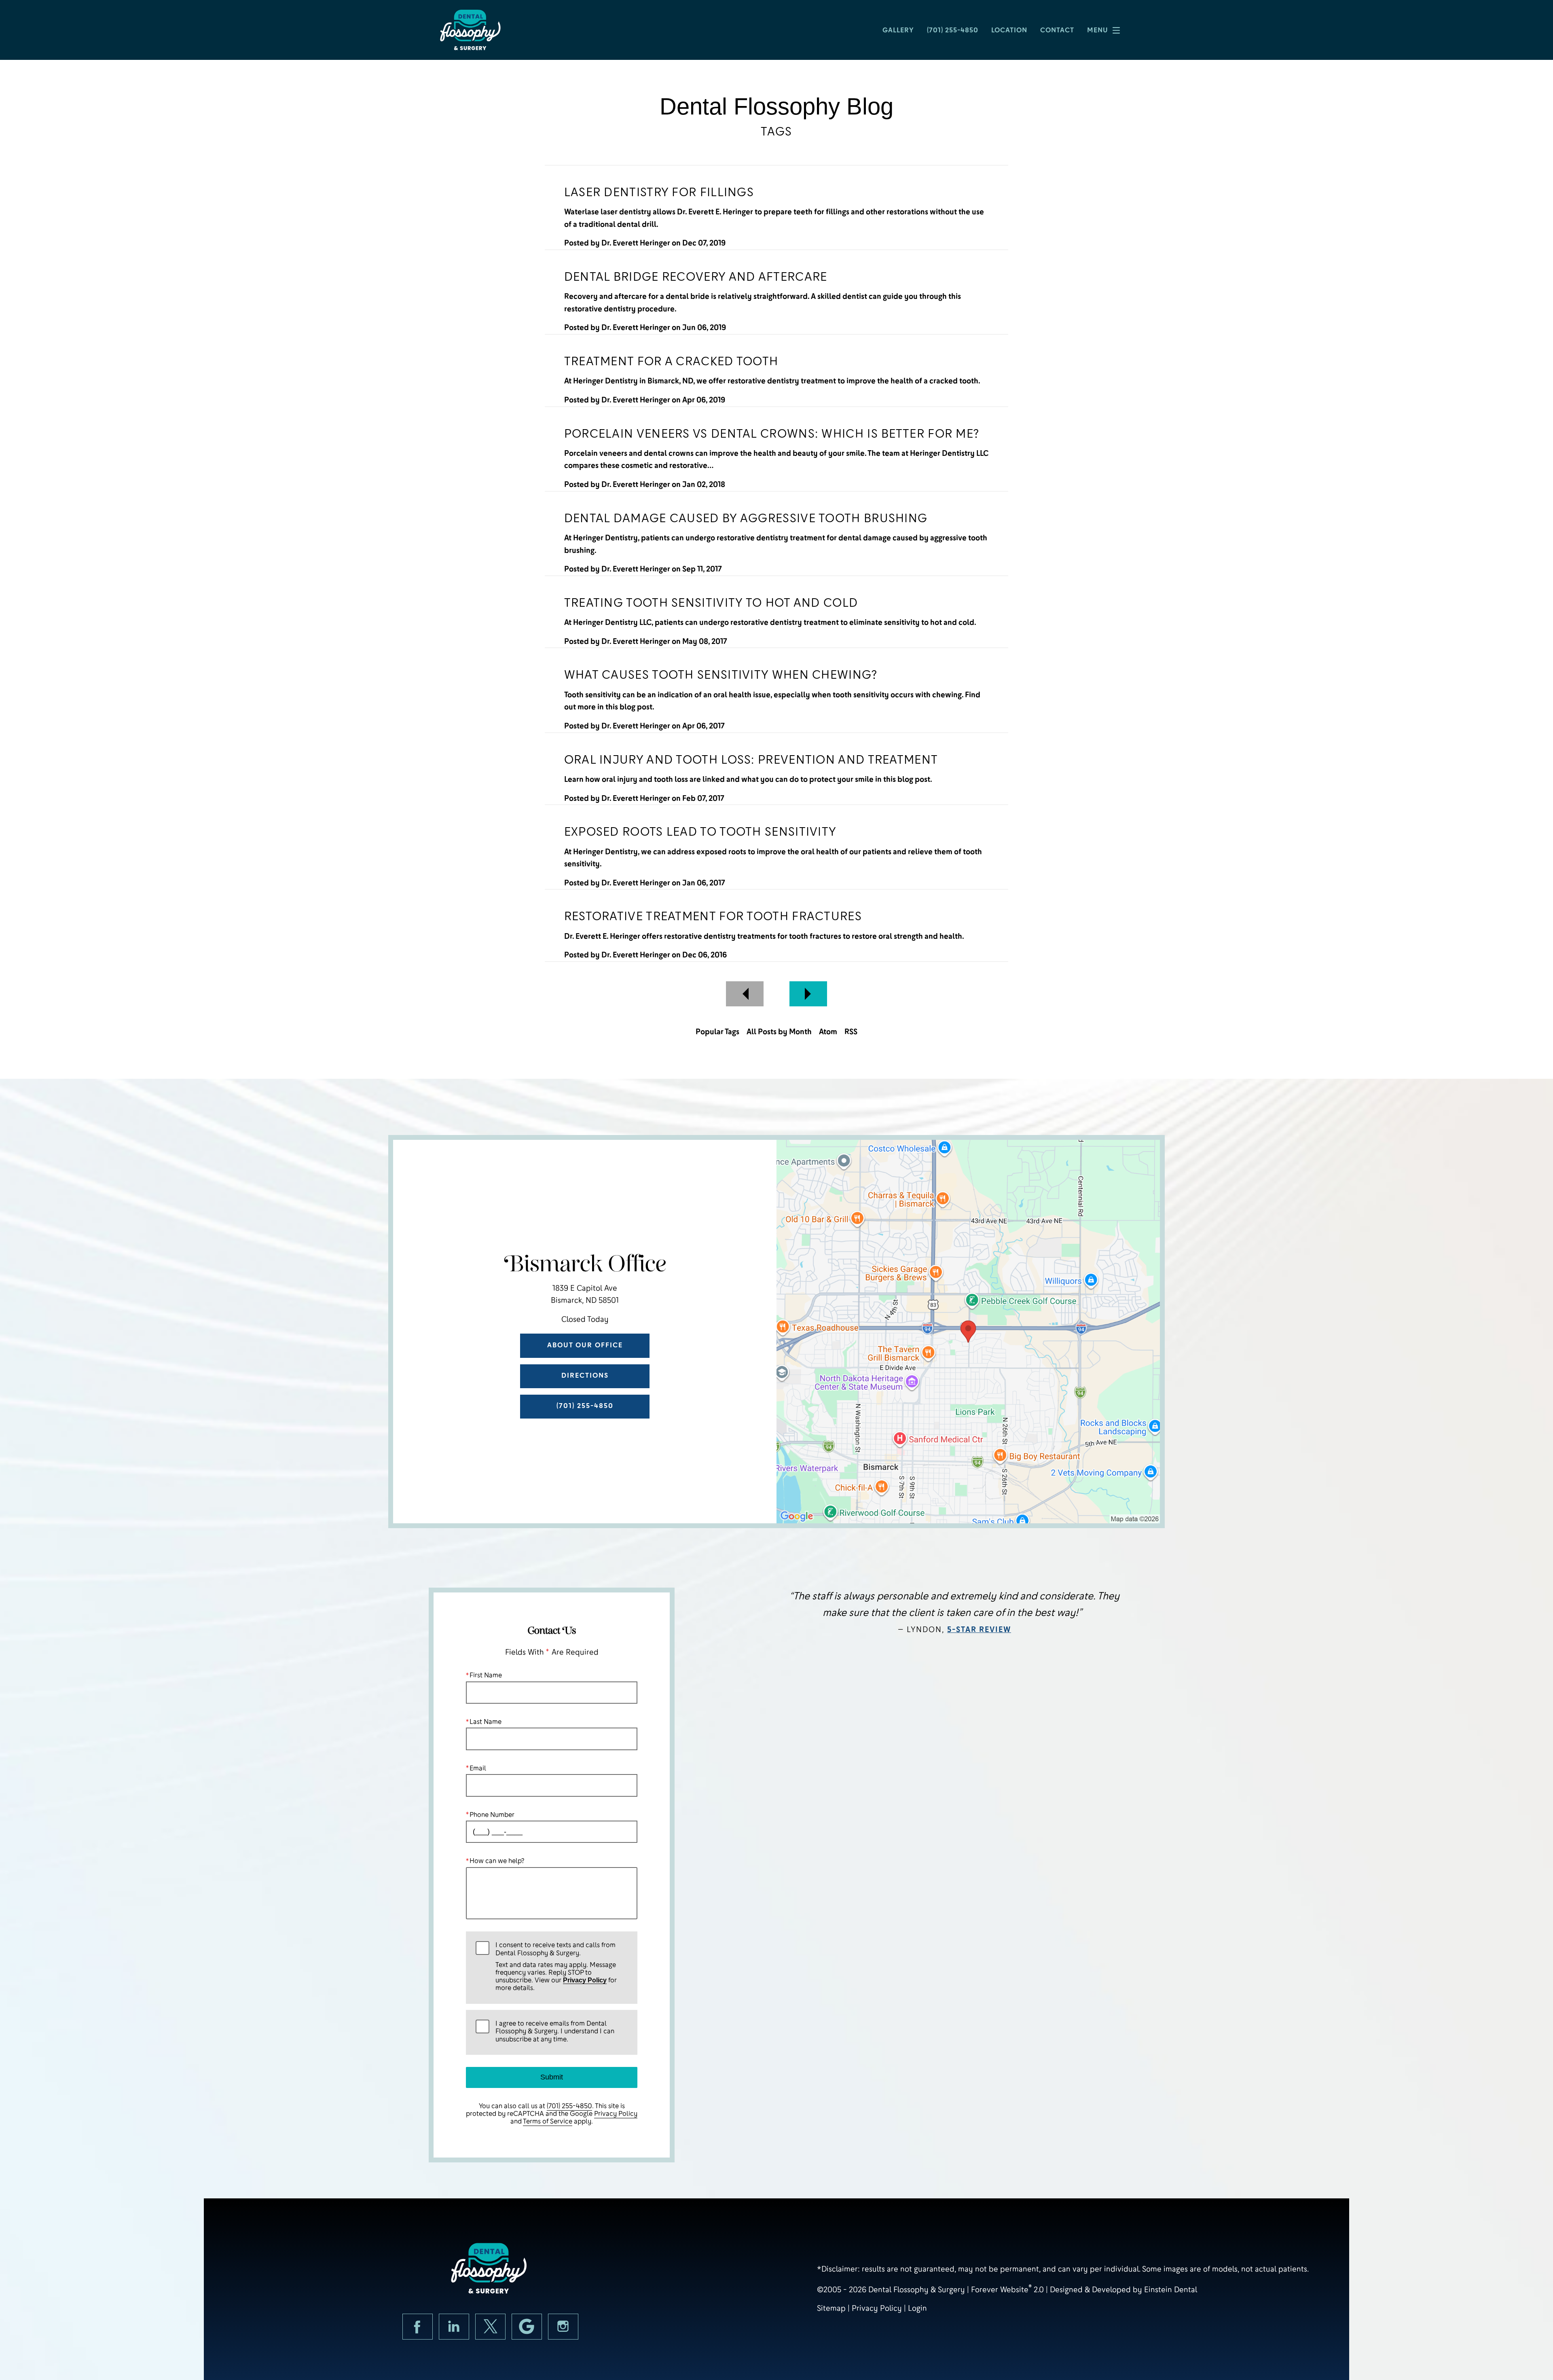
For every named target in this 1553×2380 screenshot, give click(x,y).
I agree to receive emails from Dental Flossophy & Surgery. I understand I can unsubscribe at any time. (555, 2031)
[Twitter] (490, 2327)
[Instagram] (563, 2327)
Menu (1098, 30)
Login (917, 2308)
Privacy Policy (585, 1980)
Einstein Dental (1171, 2290)
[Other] (527, 2327)
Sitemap (831, 2308)
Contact (1057, 30)
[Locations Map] (968, 1331)
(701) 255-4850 (569, 2106)
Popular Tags (717, 1032)
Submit (552, 2077)
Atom (828, 1032)
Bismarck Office (585, 1265)
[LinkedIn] (454, 2327)
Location (1009, 30)
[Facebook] (418, 2327)
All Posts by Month (779, 1032)
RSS (851, 1032)
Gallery (898, 30)
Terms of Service (548, 2121)
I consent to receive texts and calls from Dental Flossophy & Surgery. (556, 1967)
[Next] (808, 994)
